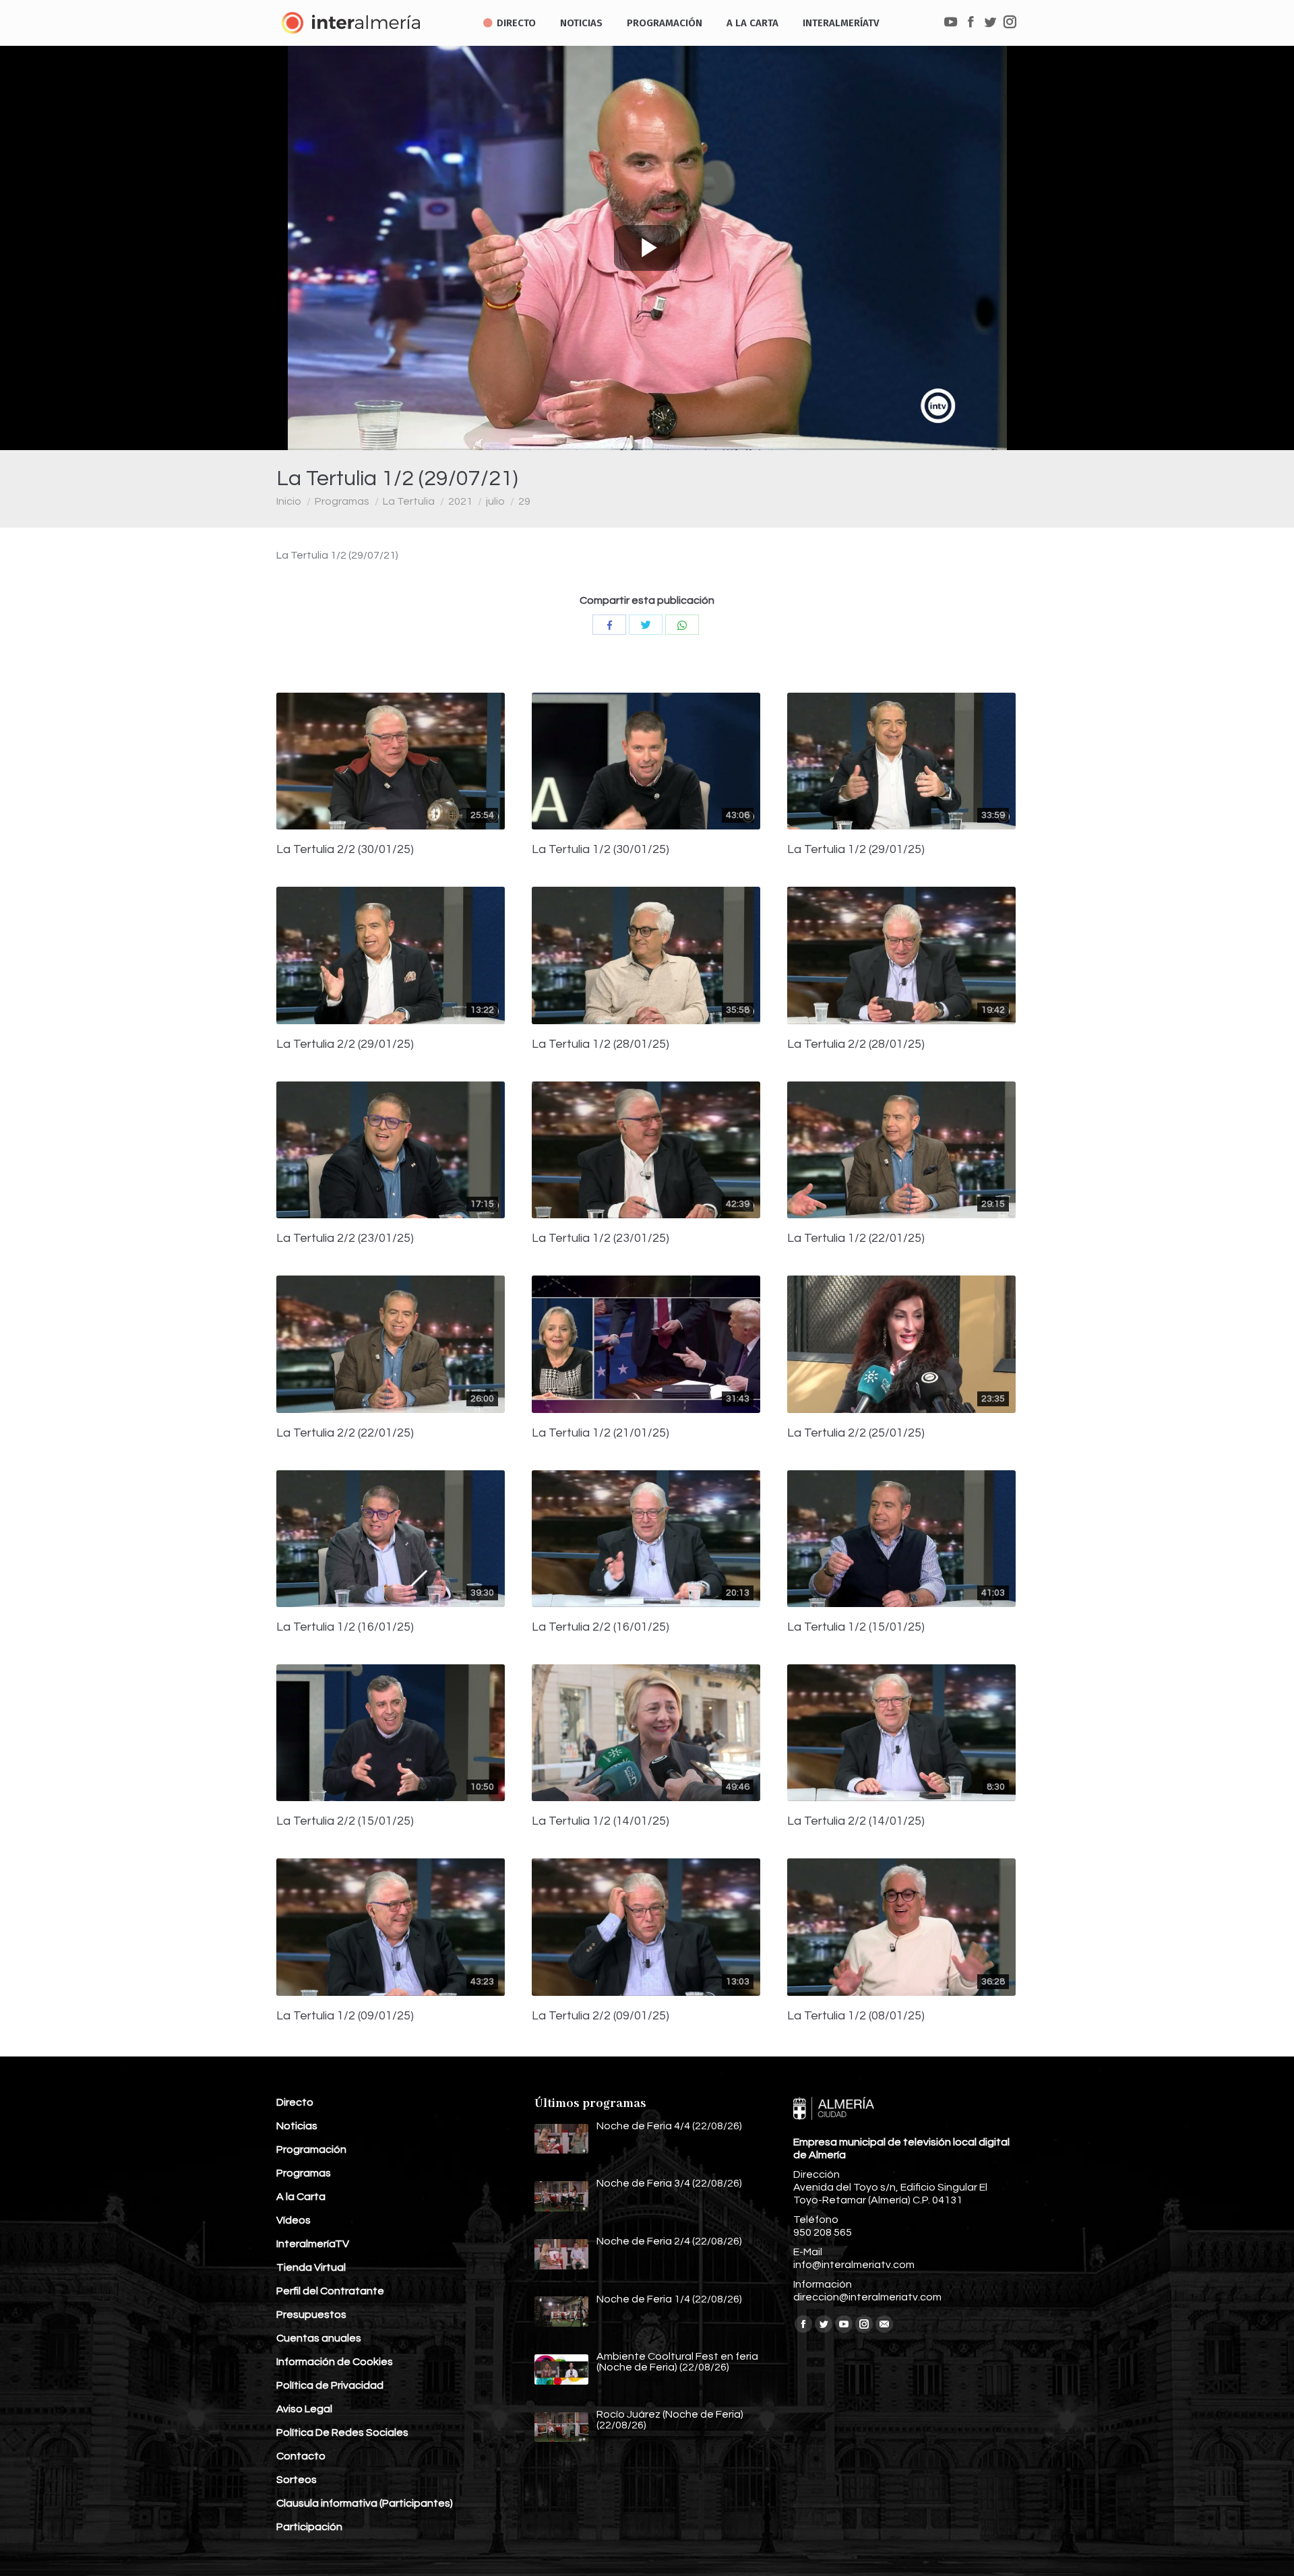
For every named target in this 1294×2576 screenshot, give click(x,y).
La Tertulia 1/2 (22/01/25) (856, 1238)
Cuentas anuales (319, 2338)
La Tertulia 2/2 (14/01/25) (856, 1821)
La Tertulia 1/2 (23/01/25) (600, 1238)
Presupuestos (311, 2315)
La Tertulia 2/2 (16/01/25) (600, 1627)
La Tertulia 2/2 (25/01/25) (856, 1433)
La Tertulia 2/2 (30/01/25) (345, 850)
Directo (295, 2102)
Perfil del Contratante (330, 2291)
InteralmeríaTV (313, 2244)
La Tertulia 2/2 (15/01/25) (345, 1821)
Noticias (297, 2126)
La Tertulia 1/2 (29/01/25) (856, 850)
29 (524, 501)
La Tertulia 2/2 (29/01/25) (345, 1044)
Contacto (301, 2456)
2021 (460, 501)
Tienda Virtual (311, 2267)
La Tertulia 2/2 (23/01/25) (345, 1238)
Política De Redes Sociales (342, 2432)
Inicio (289, 501)
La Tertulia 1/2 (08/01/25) (856, 2016)
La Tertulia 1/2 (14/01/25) (600, 1821)
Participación (309, 2527)
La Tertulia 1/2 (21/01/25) (600, 1433)
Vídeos (294, 2220)
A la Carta (301, 2197)
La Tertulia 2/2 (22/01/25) (345, 1433)
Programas (342, 501)
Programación (311, 2149)
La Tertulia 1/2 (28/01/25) (600, 1044)
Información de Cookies (335, 2362)
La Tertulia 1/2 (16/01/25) (345, 1627)
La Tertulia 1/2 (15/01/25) (856, 1627)
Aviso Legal (304, 2409)
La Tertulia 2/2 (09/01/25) (600, 2016)
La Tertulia (409, 501)
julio (495, 501)
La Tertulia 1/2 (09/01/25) (345, 2016)
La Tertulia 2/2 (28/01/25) (856, 1044)
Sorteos (297, 2480)
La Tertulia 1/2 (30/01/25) (600, 850)
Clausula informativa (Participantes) (365, 2503)
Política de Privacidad (330, 2385)
